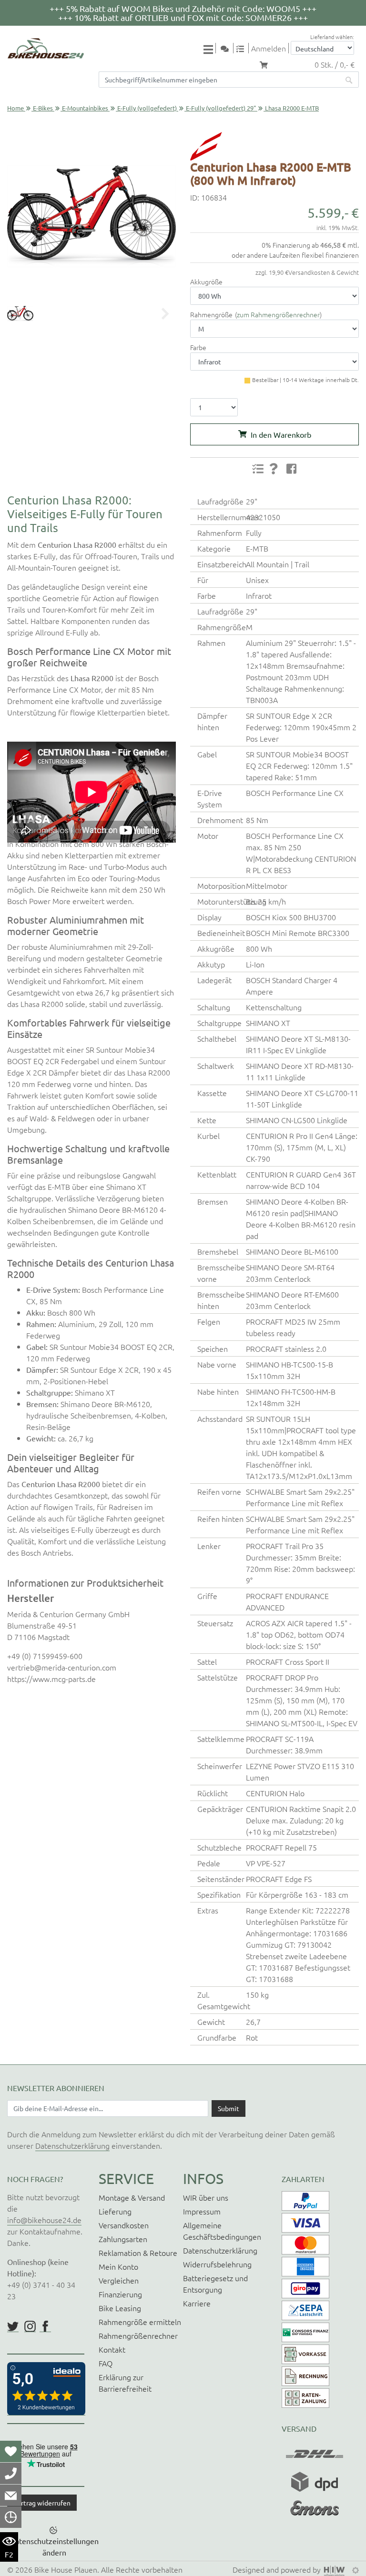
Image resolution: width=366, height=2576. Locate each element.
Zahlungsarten (123, 2239)
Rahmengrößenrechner (138, 2335)
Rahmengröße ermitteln (140, 2322)
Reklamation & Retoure (138, 2253)
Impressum (202, 2211)
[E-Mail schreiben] (11, 2495)
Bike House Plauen (66, 2569)
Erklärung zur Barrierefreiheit (125, 2383)
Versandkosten (124, 2225)
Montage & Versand (132, 2197)
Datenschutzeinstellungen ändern (54, 2546)
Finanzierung (120, 2294)
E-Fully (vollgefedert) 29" (221, 108)
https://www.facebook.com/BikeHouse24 (45, 2326)
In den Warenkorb (281, 434)
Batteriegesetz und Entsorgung (215, 2284)
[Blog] (228, 48)
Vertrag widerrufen (42, 2503)
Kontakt (112, 2349)
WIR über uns (206, 2197)
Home (15, 108)
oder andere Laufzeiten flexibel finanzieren (295, 255)
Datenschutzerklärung (72, 2145)
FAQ (106, 2363)
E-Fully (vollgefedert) (147, 108)
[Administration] (356, 2569)
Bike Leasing (120, 2308)
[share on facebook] (292, 468)
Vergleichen (119, 2280)
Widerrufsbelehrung (217, 2264)
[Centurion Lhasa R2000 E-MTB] (91, 216)
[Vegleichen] (244, 48)
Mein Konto (118, 2266)
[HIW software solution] (335, 2569)
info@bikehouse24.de (44, 2220)
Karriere (197, 2303)
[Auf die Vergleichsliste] (258, 469)
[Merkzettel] (11, 2451)
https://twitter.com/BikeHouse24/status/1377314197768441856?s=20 (13, 2326)
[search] (349, 80)
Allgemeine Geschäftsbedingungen (222, 2231)
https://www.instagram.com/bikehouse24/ (30, 2326)
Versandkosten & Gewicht (324, 272)
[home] (46, 48)
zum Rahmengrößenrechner (278, 314)
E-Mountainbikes (85, 108)
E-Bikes (43, 108)
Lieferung (115, 2211)
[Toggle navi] (210, 49)
